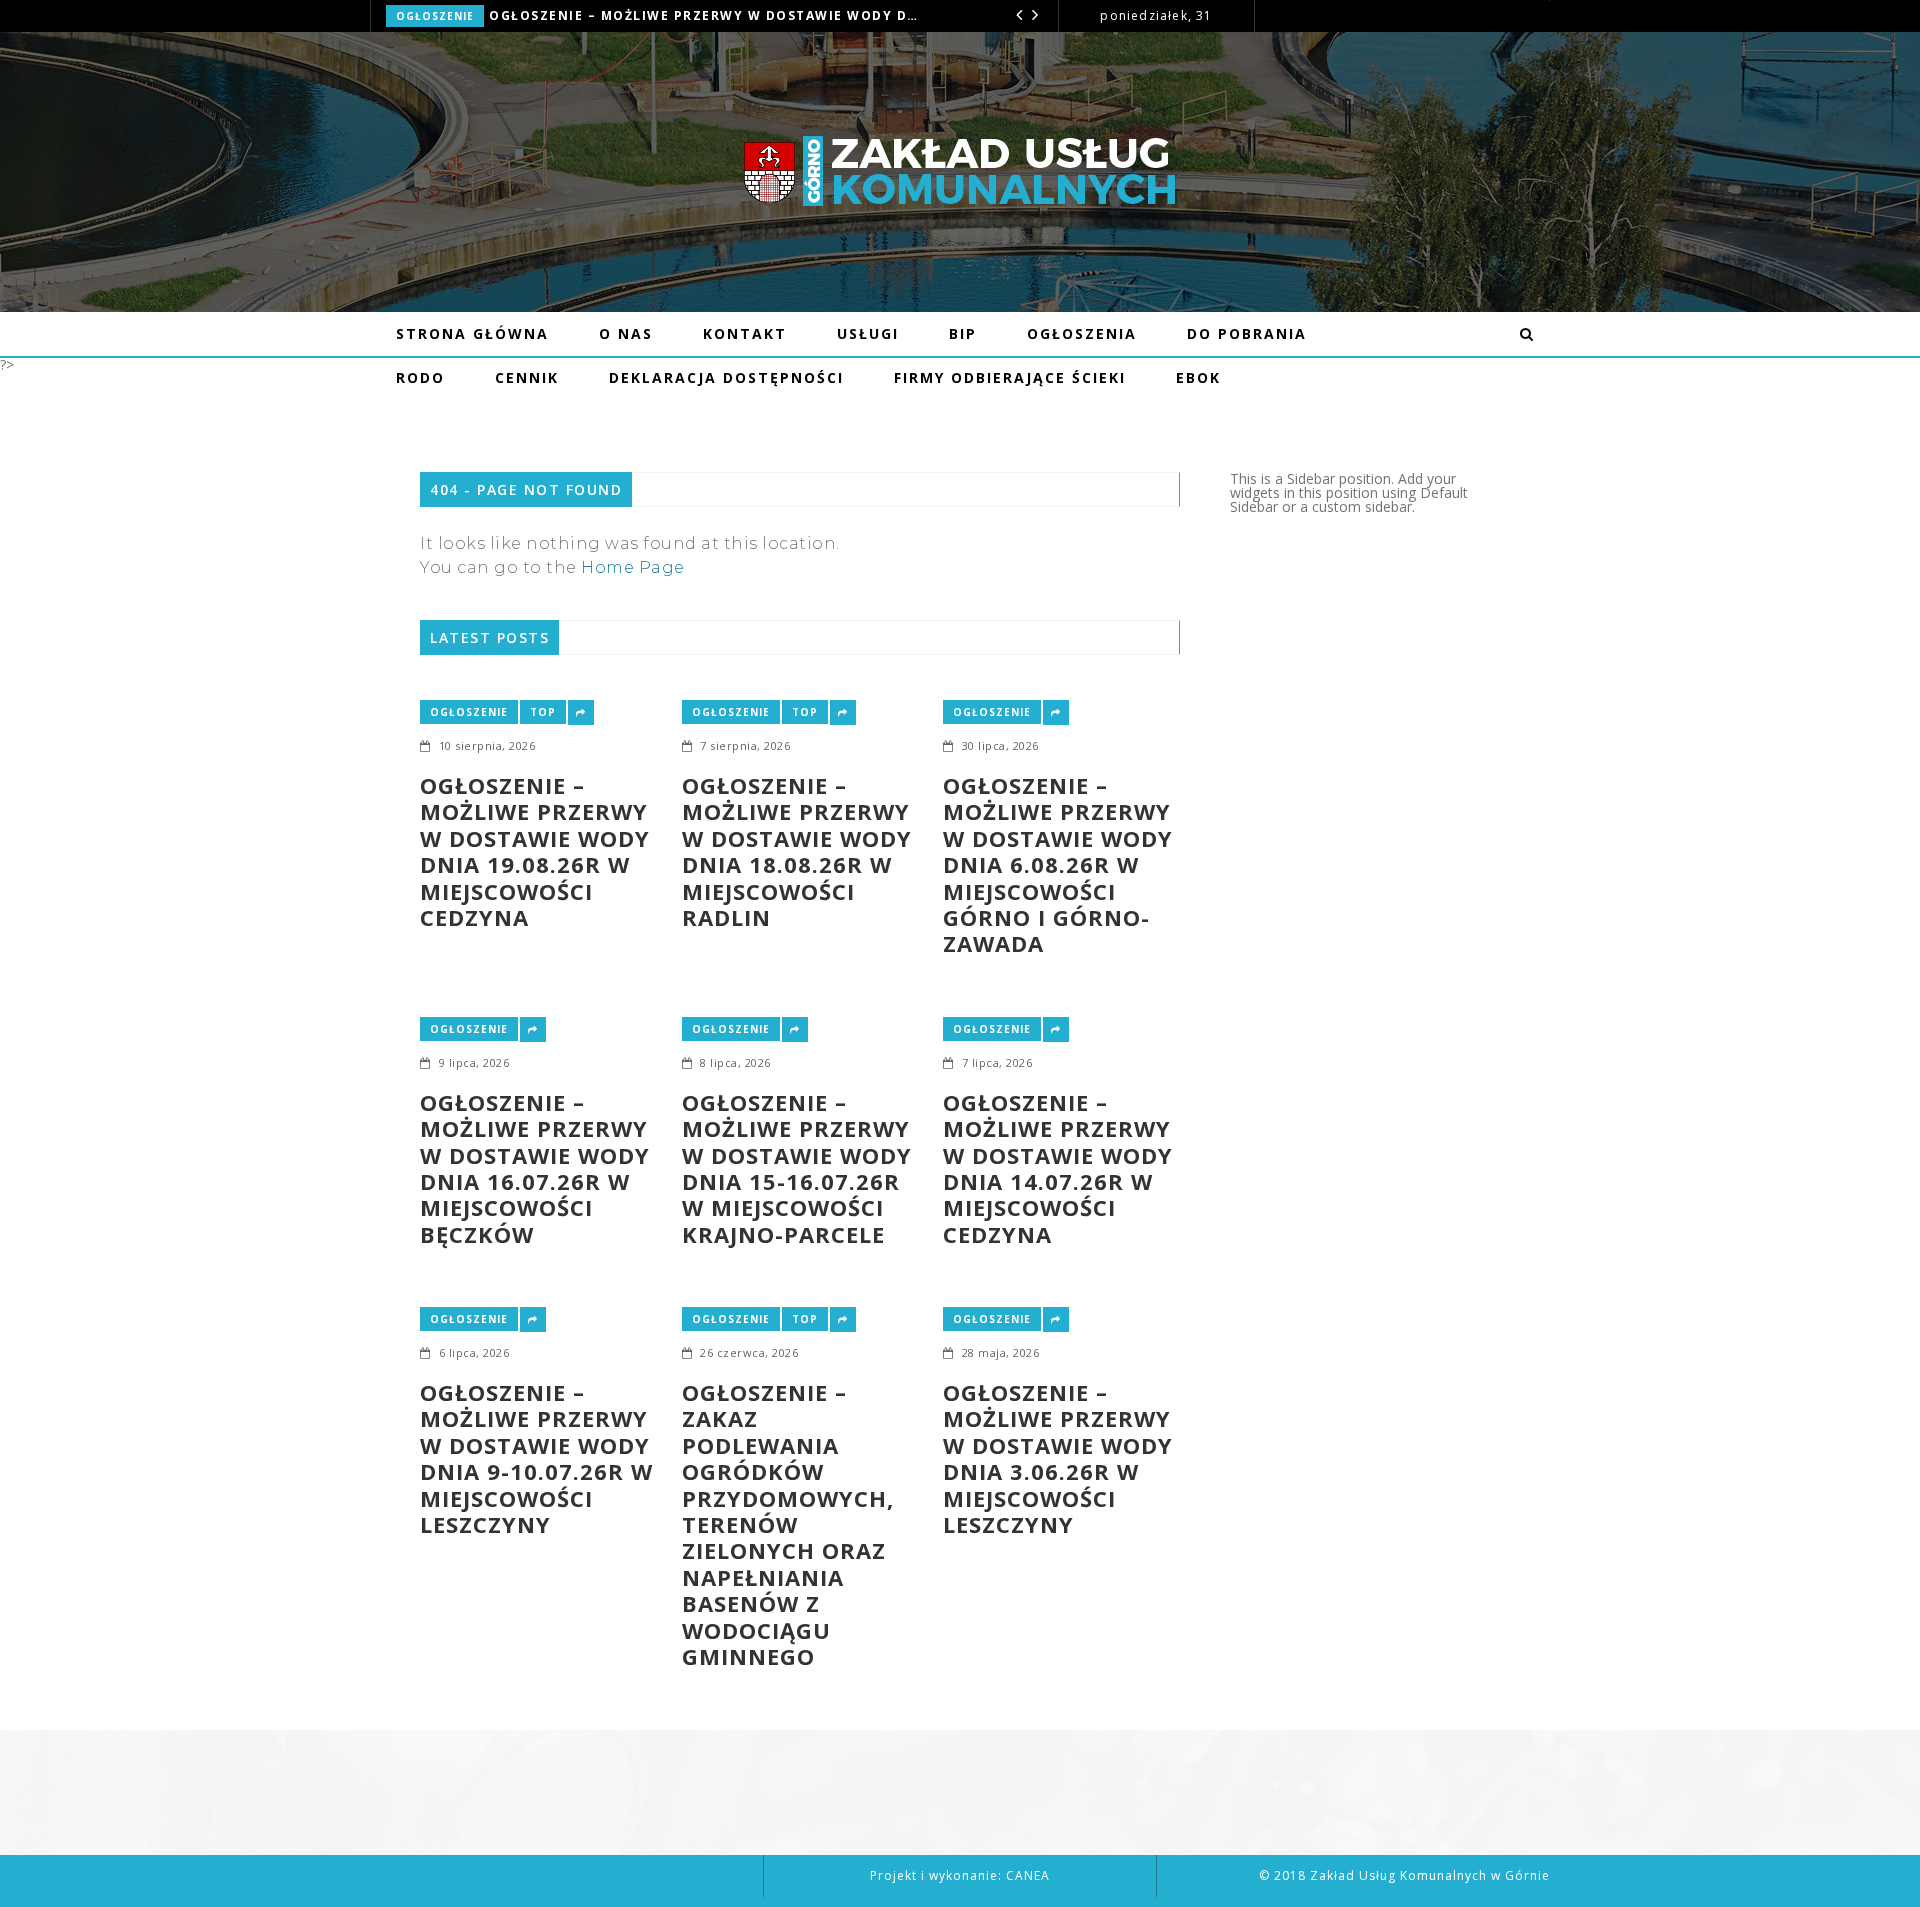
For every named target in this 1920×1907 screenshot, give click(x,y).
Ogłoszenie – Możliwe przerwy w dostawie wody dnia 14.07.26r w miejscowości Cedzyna (1058, 1168)
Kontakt (745, 333)
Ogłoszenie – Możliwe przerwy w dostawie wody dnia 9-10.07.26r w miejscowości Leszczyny (536, 1458)
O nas (626, 333)
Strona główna (472, 333)
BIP (963, 333)
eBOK (1198, 377)
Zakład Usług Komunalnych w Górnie (1430, 1875)
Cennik (527, 377)
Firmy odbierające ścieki (1010, 377)
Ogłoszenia (1082, 333)
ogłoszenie (435, 16)
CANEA (1028, 1875)
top (543, 712)
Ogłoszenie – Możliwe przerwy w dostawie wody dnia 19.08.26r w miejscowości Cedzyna (535, 851)
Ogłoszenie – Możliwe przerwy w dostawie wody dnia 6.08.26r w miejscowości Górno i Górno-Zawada (707, 15)
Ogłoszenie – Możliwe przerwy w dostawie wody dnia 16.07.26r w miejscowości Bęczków (535, 1168)
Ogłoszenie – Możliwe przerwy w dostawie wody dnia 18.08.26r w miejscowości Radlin (797, 851)
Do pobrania (1247, 333)
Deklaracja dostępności (726, 377)
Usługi (868, 333)
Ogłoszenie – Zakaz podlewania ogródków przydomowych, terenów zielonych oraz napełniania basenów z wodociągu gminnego (788, 1524)
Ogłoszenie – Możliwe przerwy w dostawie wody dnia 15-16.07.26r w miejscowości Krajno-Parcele (797, 1168)
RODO (420, 377)
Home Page (633, 567)
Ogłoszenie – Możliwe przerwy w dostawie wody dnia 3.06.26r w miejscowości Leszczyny (1058, 1458)
